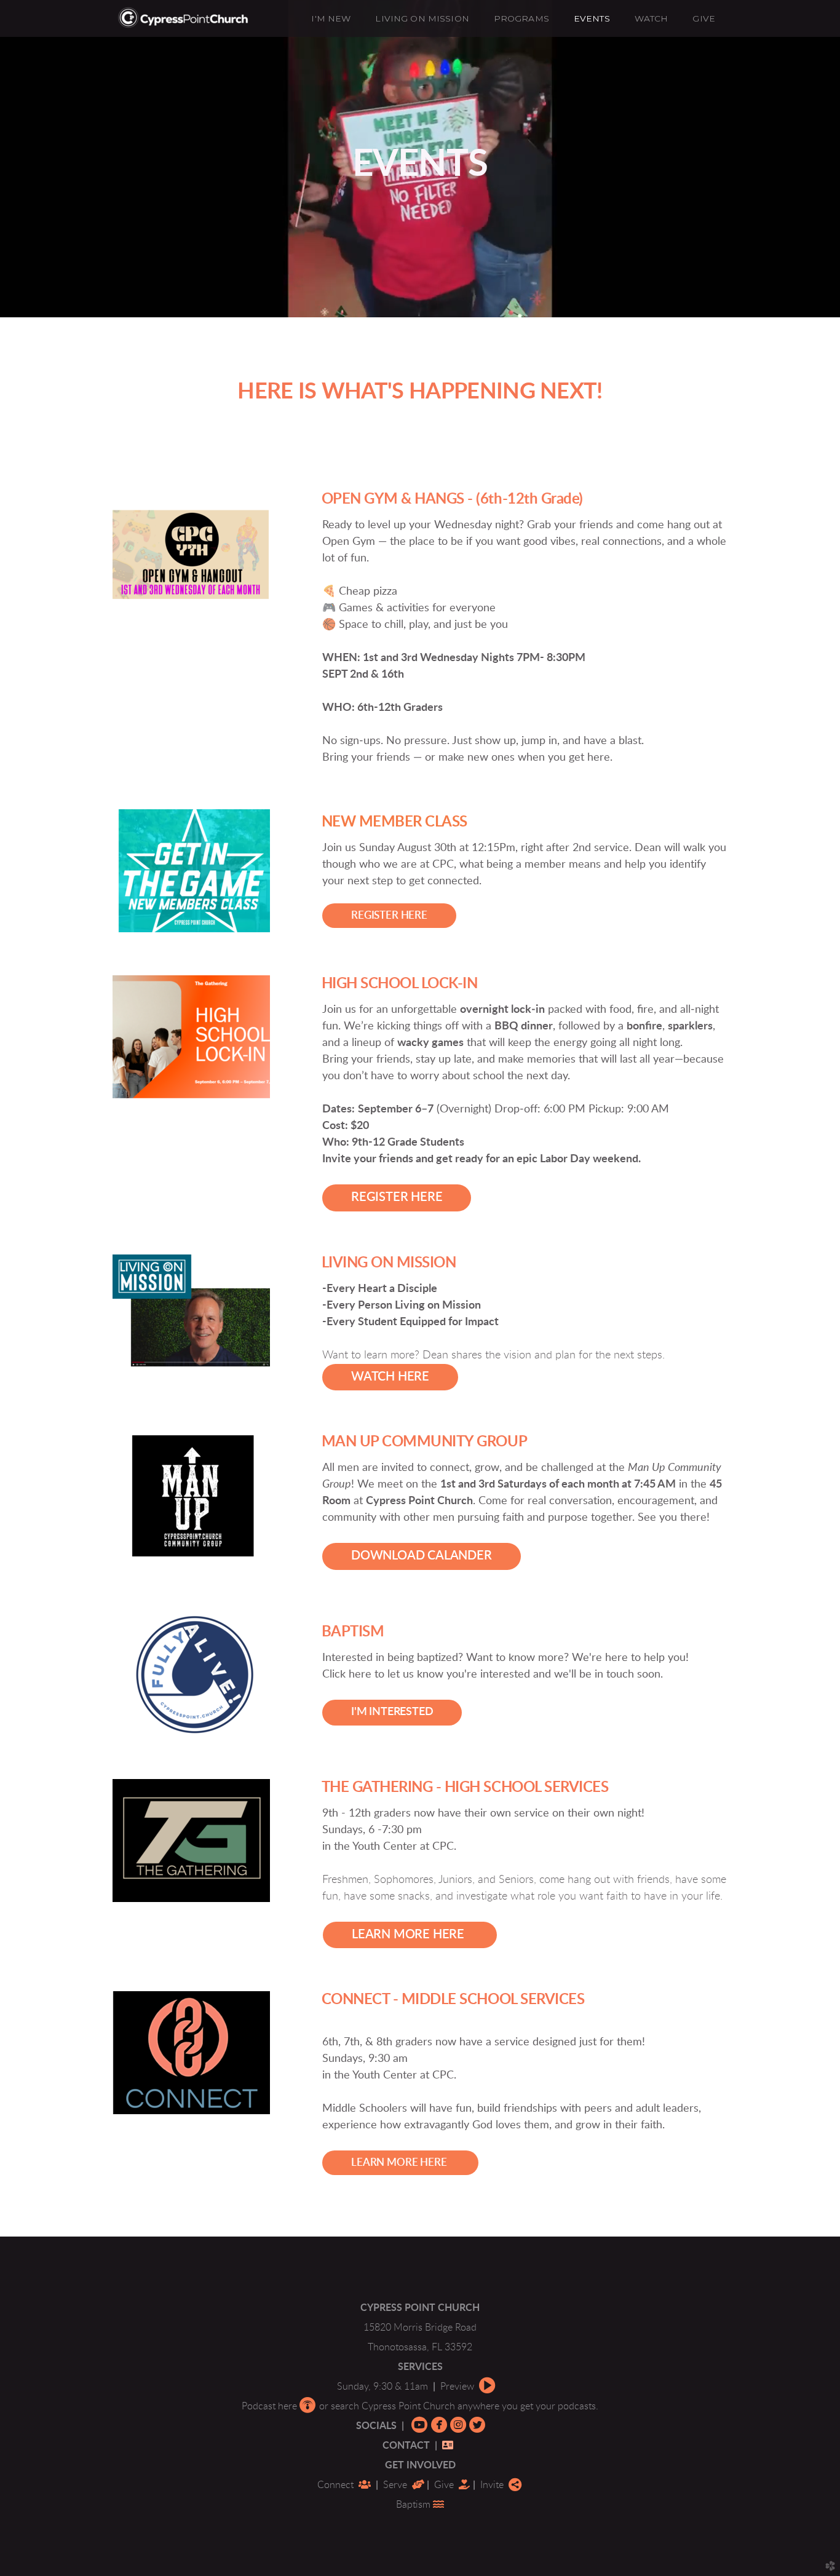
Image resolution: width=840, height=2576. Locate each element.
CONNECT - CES (453, 2000)
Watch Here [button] (390, 1377)
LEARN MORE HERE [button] (410, 1935)
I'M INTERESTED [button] (392, 1712)
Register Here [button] (389, 916)
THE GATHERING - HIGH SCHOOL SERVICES (465, 1788)
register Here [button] (397, 1197)
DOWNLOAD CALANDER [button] (422, 1556)
